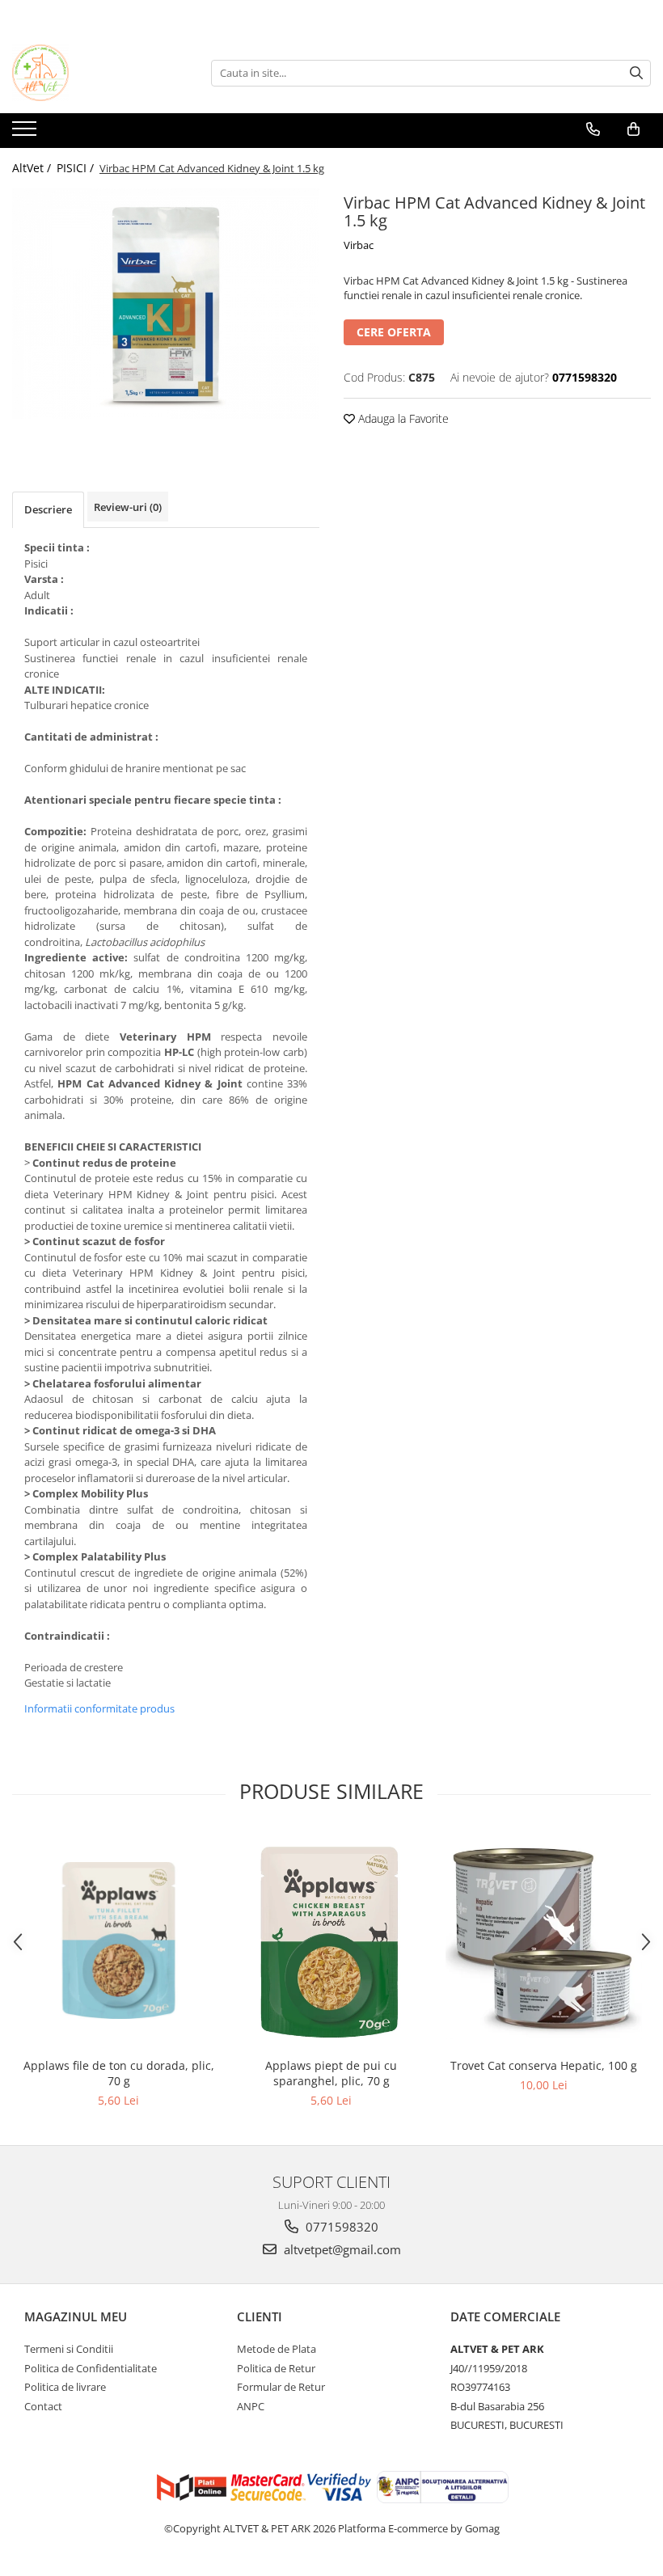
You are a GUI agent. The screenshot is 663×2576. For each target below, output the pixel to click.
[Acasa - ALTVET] (93, 73)
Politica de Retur (276, 2368)
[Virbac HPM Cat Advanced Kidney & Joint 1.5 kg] (166, 304)
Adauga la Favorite (402, 418)
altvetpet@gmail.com (341, 2249)
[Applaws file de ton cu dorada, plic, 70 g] (118, 1940)
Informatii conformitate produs (99, 1708)
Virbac (359, 245)
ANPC (251, 2406)
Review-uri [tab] (128, 507)
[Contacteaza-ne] (593, 129)
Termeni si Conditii (69, 2349)
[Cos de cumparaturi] (633, 129)
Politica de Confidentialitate (91, 2368)
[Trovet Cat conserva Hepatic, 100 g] (544, 1941)
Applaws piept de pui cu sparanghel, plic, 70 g (331, 2073)
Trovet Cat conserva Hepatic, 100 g (544, 2065)
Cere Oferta (394, 332)
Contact (43, 2406)
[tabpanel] (166, 304)
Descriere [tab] (48, 509)
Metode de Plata (277, 2349)
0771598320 (340, 2227)
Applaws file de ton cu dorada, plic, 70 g (119, 2073)
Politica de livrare (65, 2387)
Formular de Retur (281, 2387)
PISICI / (77, 168)
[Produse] (26, 133)
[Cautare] (636, 73)
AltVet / (33, 168)
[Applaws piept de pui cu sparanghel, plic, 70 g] (331, 1941)
